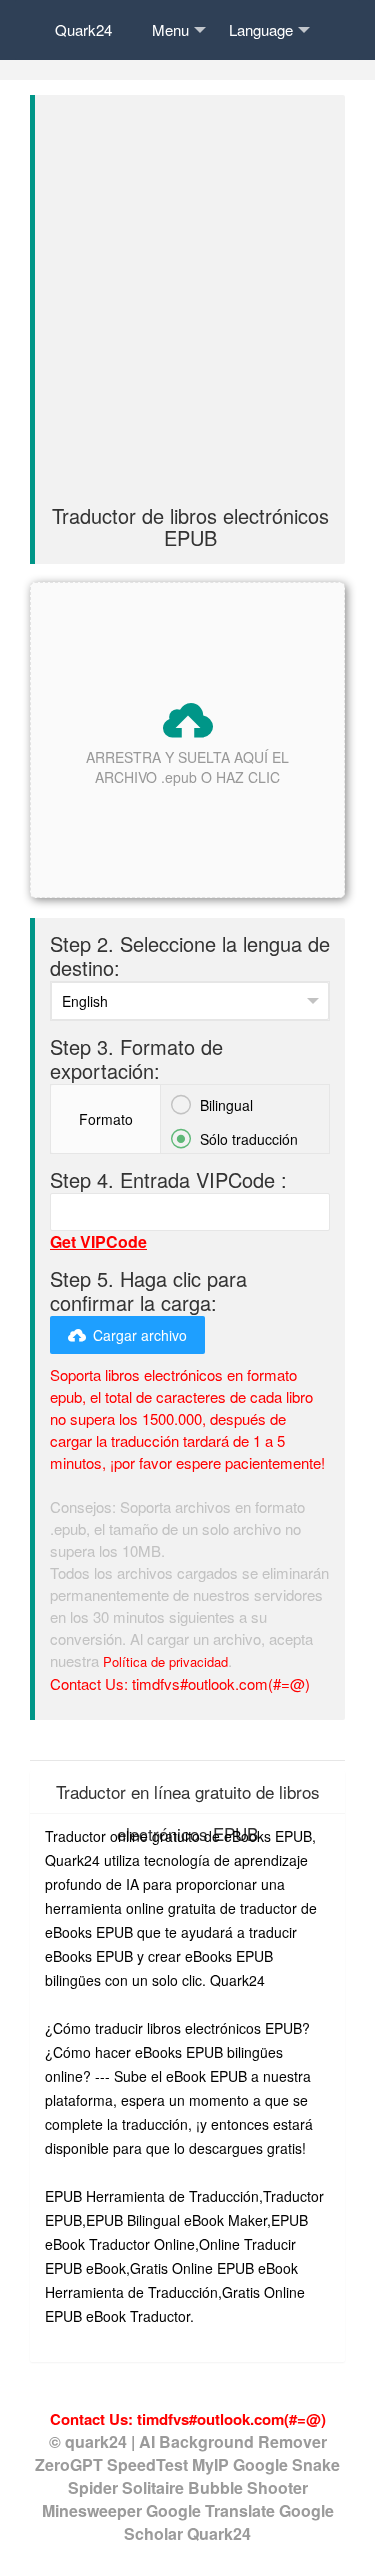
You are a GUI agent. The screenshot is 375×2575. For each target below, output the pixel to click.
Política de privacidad (165, 1661)
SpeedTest (147, 2464)
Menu (170, 29)
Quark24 (83, 29)
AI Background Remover (233, 2441)
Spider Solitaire (128, 2487)
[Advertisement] (187, 307)
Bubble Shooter (248, 2487)
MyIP (212, 2464)
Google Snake (286, 2464)
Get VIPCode (98, 1241)
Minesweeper (94, 2510)
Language (261, 29)
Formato (106, 1119)
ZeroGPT (69, 2464)
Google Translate (212, 2510)
